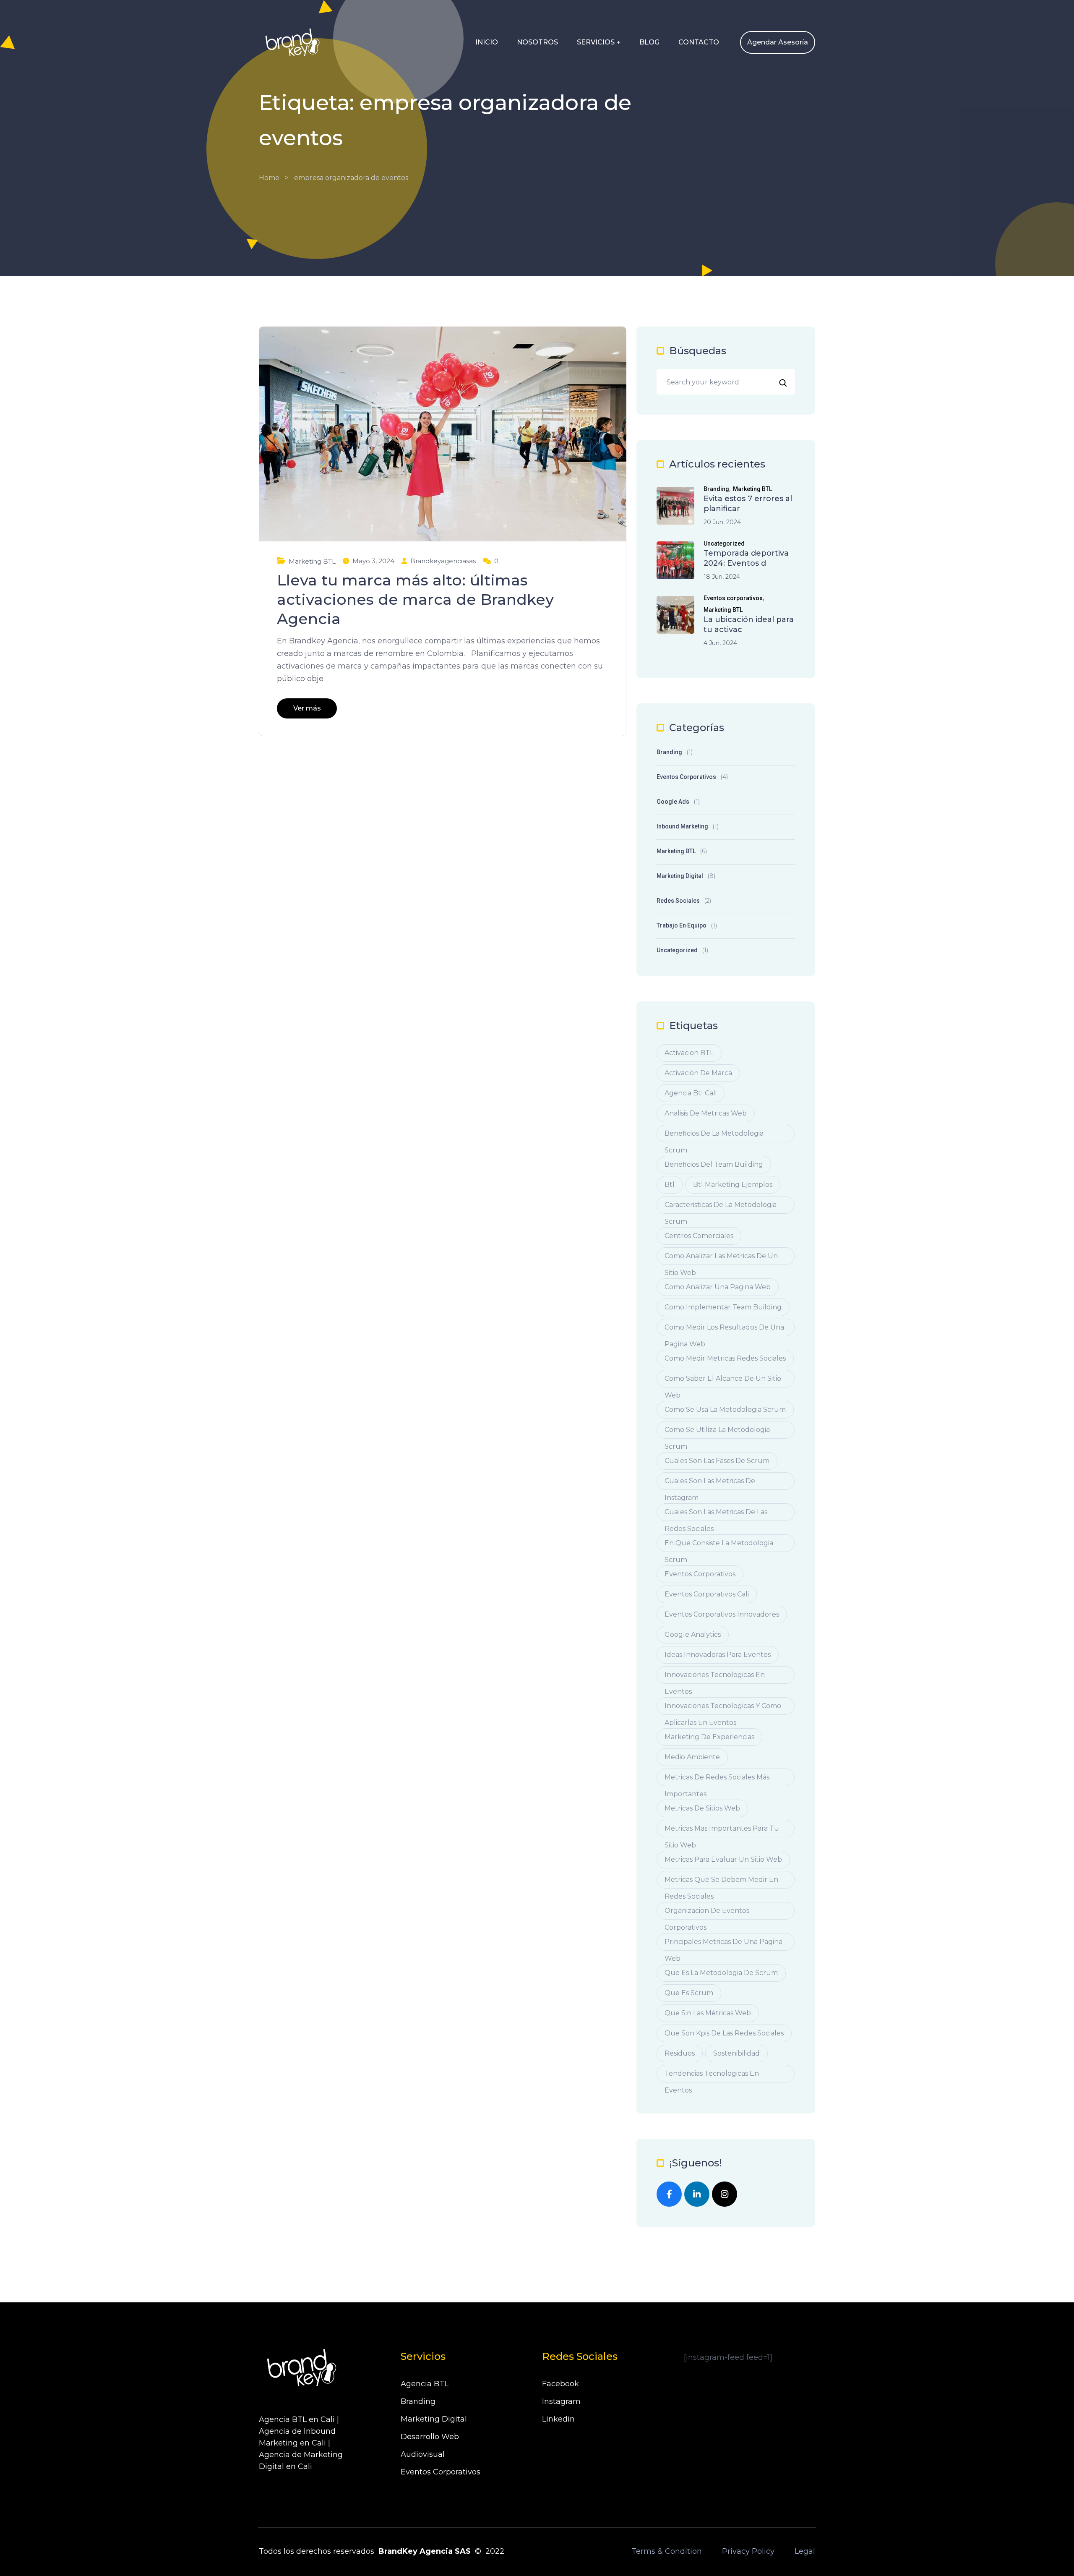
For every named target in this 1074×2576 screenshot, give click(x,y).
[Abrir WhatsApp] (1053, 2555)
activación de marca (698, 1073)
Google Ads (673, 802)
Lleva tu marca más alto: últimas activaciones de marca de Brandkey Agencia (415, 599)
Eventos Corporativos (441, 2472)
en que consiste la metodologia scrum (719, 1545)
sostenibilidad (736, 2053)
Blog (649, 42)
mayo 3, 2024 (373, 561)
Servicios (596, 42)
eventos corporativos (700, 1574)
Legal (805, 2551)
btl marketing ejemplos (733, 1185)
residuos (680, 2053)
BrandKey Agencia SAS (425, 2551)
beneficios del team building (714, 1164)
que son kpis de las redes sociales (724, 2033)
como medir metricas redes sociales (725, 1358)
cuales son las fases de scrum (717, 1461)
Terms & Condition (667, 2551)
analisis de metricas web (706, 1113)
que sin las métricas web (708, 2013)
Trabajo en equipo (682, 925)
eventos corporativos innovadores (722, 1614)
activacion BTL (689, 1053)
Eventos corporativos (733, 598)
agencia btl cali (691, 1093)
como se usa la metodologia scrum (725, 1409)
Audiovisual (423, 2454)
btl (670, 1185)
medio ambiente (692, 1757)
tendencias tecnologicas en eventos (712, 2076)
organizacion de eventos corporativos (707, 1913)
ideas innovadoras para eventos (718, 1655)
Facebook (560, 2384)
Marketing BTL (312, 561)
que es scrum (689, 1993)
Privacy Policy (748, 2551)
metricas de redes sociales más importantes (717, 1780)
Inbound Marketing (682, 826)
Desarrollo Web (430, 2437)
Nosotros (537, 42)
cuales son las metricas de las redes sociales (716, 1514)
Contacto (699, 42)
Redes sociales (678, 901)
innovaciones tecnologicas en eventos (715, 1677)
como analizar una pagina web (718, 1287)
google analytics (693, 1634)
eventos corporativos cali (707, 1594)
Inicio (487, 42)
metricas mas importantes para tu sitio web (722, 1831)
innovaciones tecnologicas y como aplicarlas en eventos (723, 1708)
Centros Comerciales (699, 1236)
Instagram (561, 2401)
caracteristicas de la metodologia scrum (721, 1207)
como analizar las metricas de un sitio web (721, 1258)
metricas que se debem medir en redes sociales (721, 1882)
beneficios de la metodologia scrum (714, 1136)
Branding (716, 489)
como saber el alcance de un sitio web (723, 1381)
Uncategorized (724, 544)
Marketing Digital (680, 876)
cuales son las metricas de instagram (710, 1483)
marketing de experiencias (709, 1737)
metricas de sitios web (702, 1808)
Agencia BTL (425, 2384)
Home (269, 178)
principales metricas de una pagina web (723, 1944)
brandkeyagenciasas (443, 561)
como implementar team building (723, 1307)
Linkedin (558, 2419)
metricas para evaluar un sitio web (723, 1859)
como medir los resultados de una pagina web (724, 1330)
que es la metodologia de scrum (721, 1973)
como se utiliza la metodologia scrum (717, 1432)
